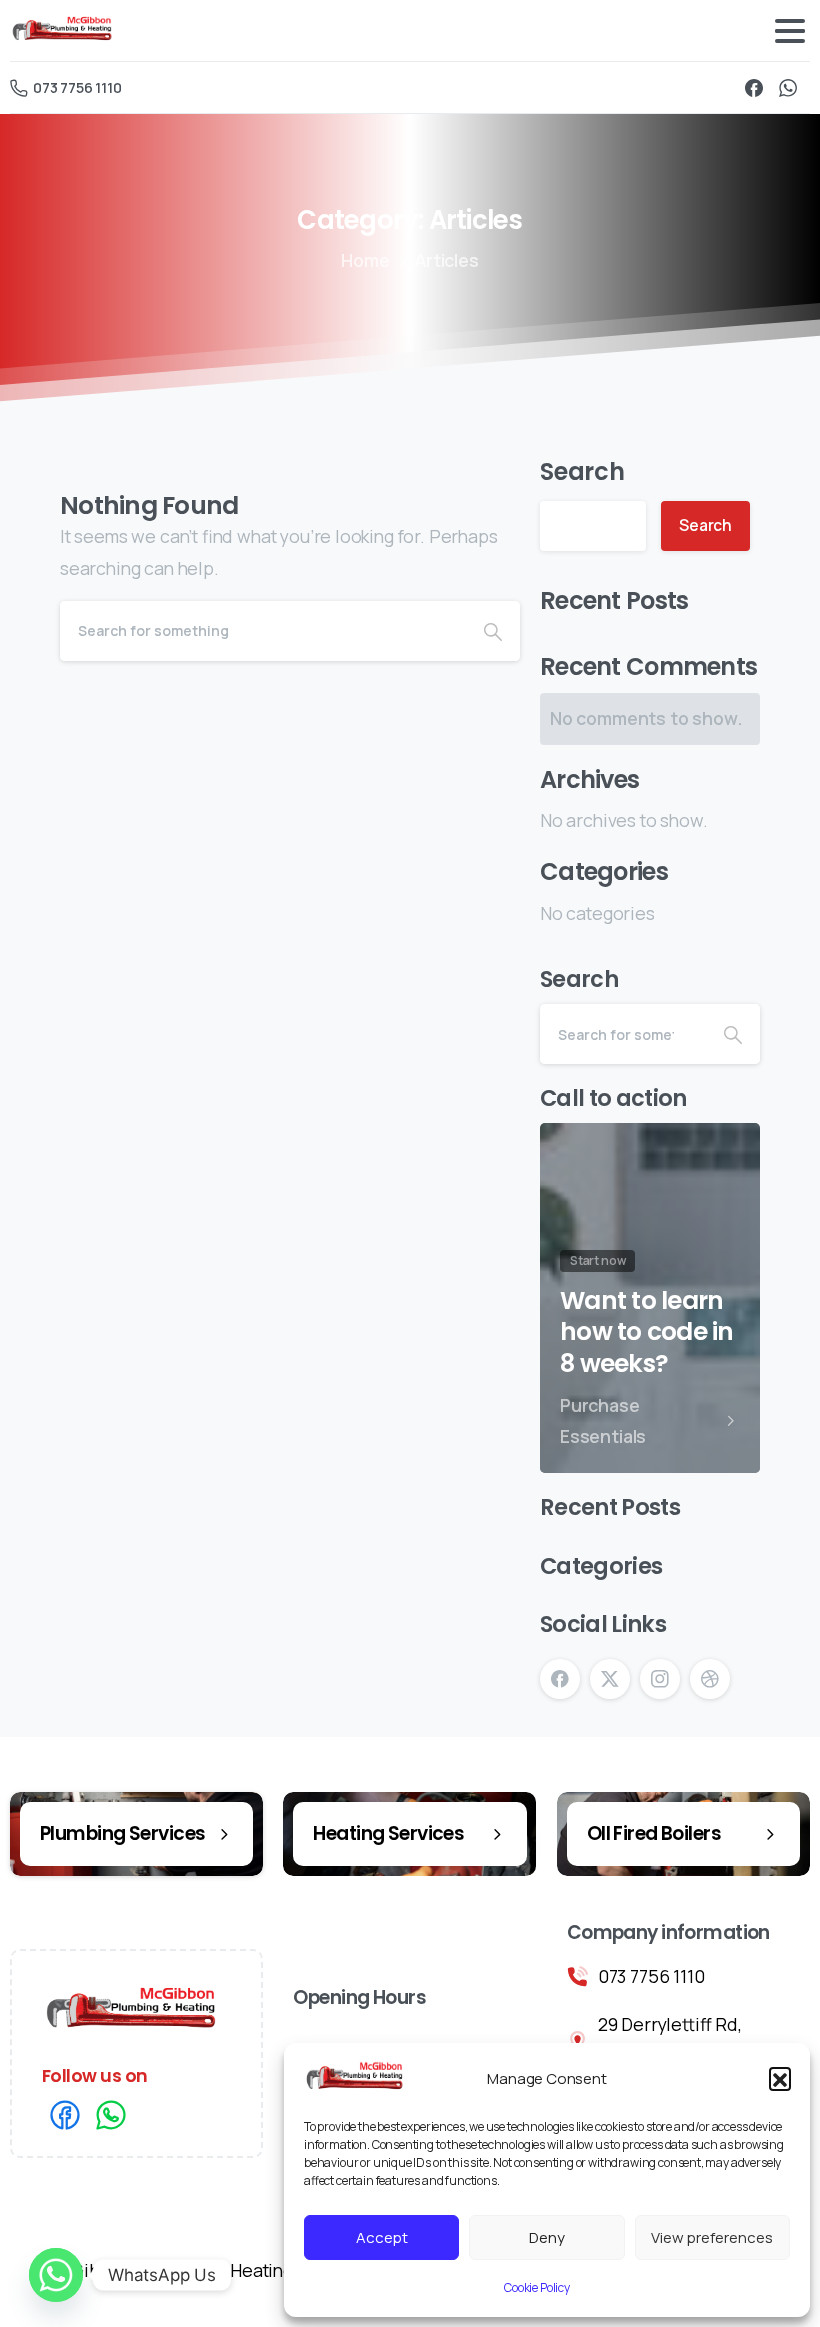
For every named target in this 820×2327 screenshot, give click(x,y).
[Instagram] (660, 1679)
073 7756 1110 (77, 87)
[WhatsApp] (788, 87)
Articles (447, 260)
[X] (610, 1679)
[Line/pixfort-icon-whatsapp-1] (111, 2113)
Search (582, 471)
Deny (547, 2237)
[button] (780, 2078)
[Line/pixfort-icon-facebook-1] (65, 2113)
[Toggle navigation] (790, 31)
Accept (382, 2237)
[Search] (493, 631)
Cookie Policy (537, 2287)
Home (365, 260)
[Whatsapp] (56, 2275)
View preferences (712, 2237)
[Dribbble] (710, 1679)
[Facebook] (754, 87)
